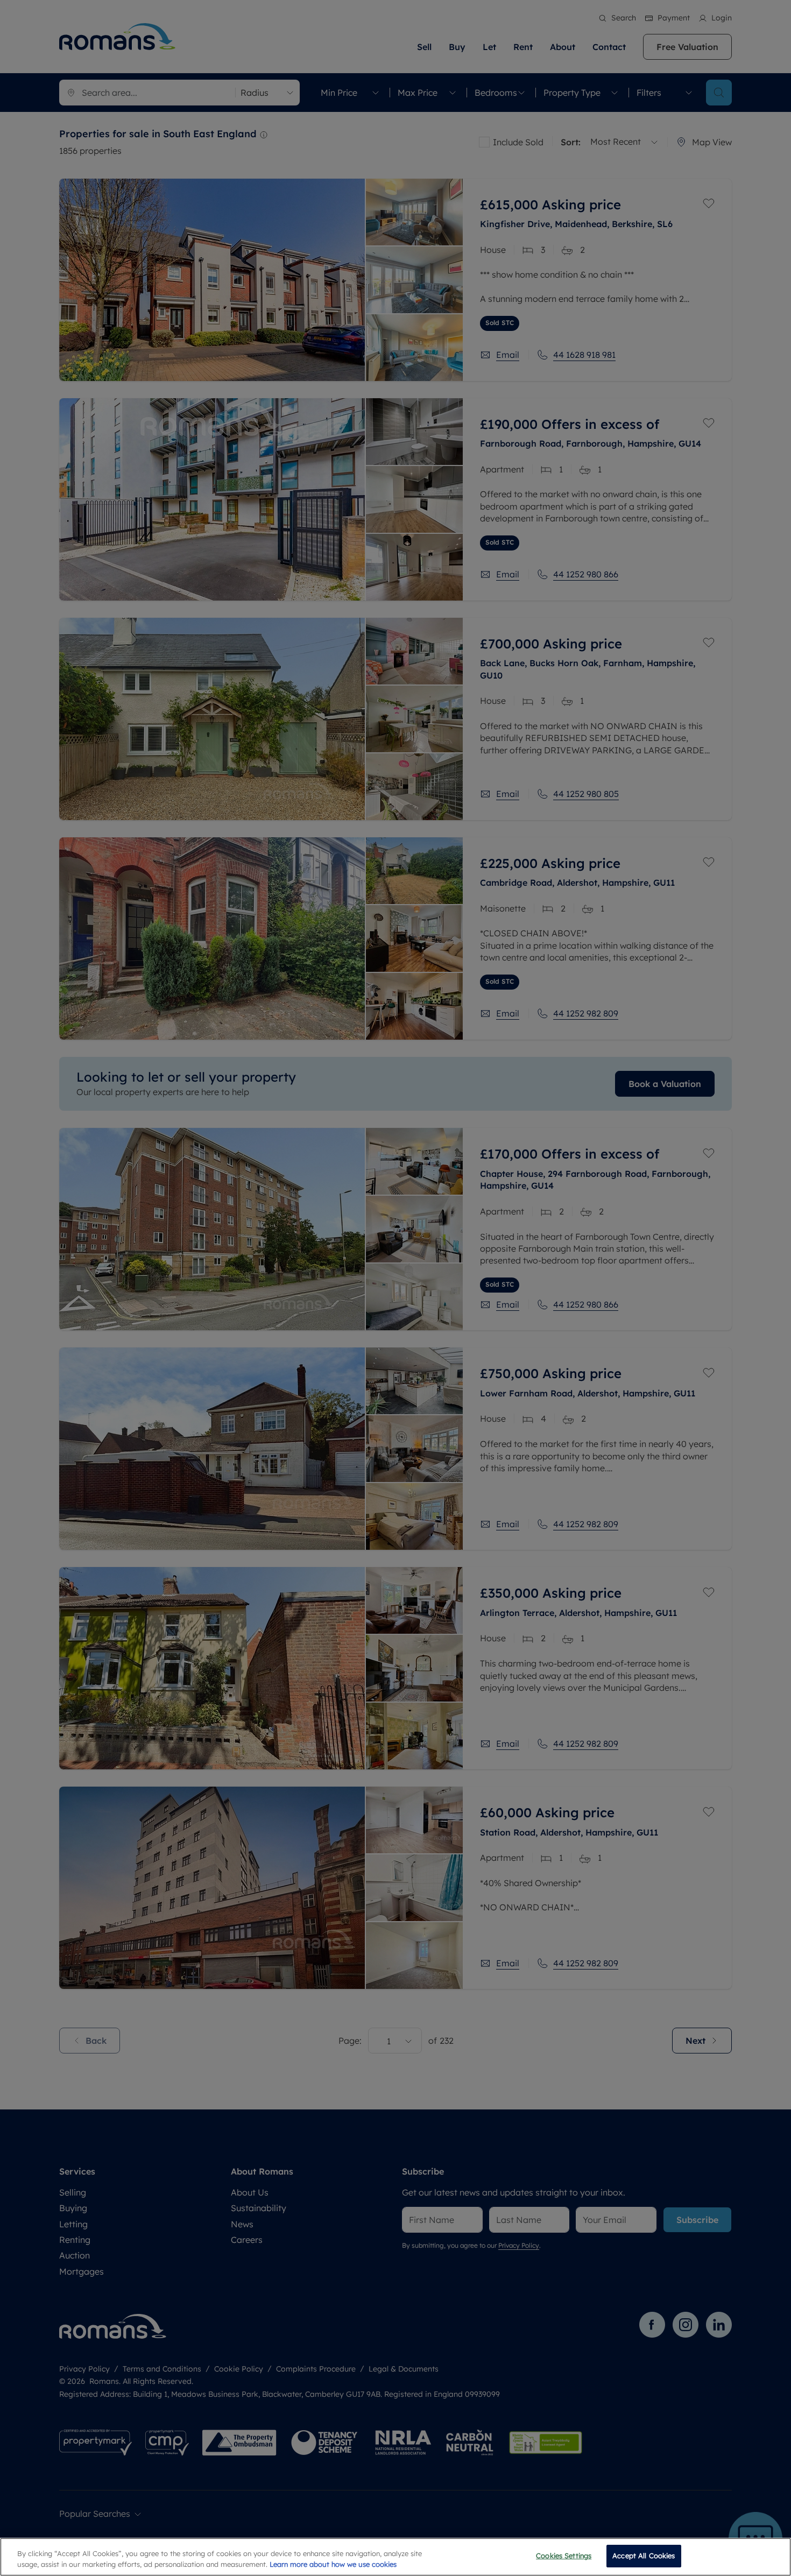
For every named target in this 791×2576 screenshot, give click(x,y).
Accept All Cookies (644, 2556)
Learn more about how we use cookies (333, 2564)
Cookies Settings (564, 2556)
